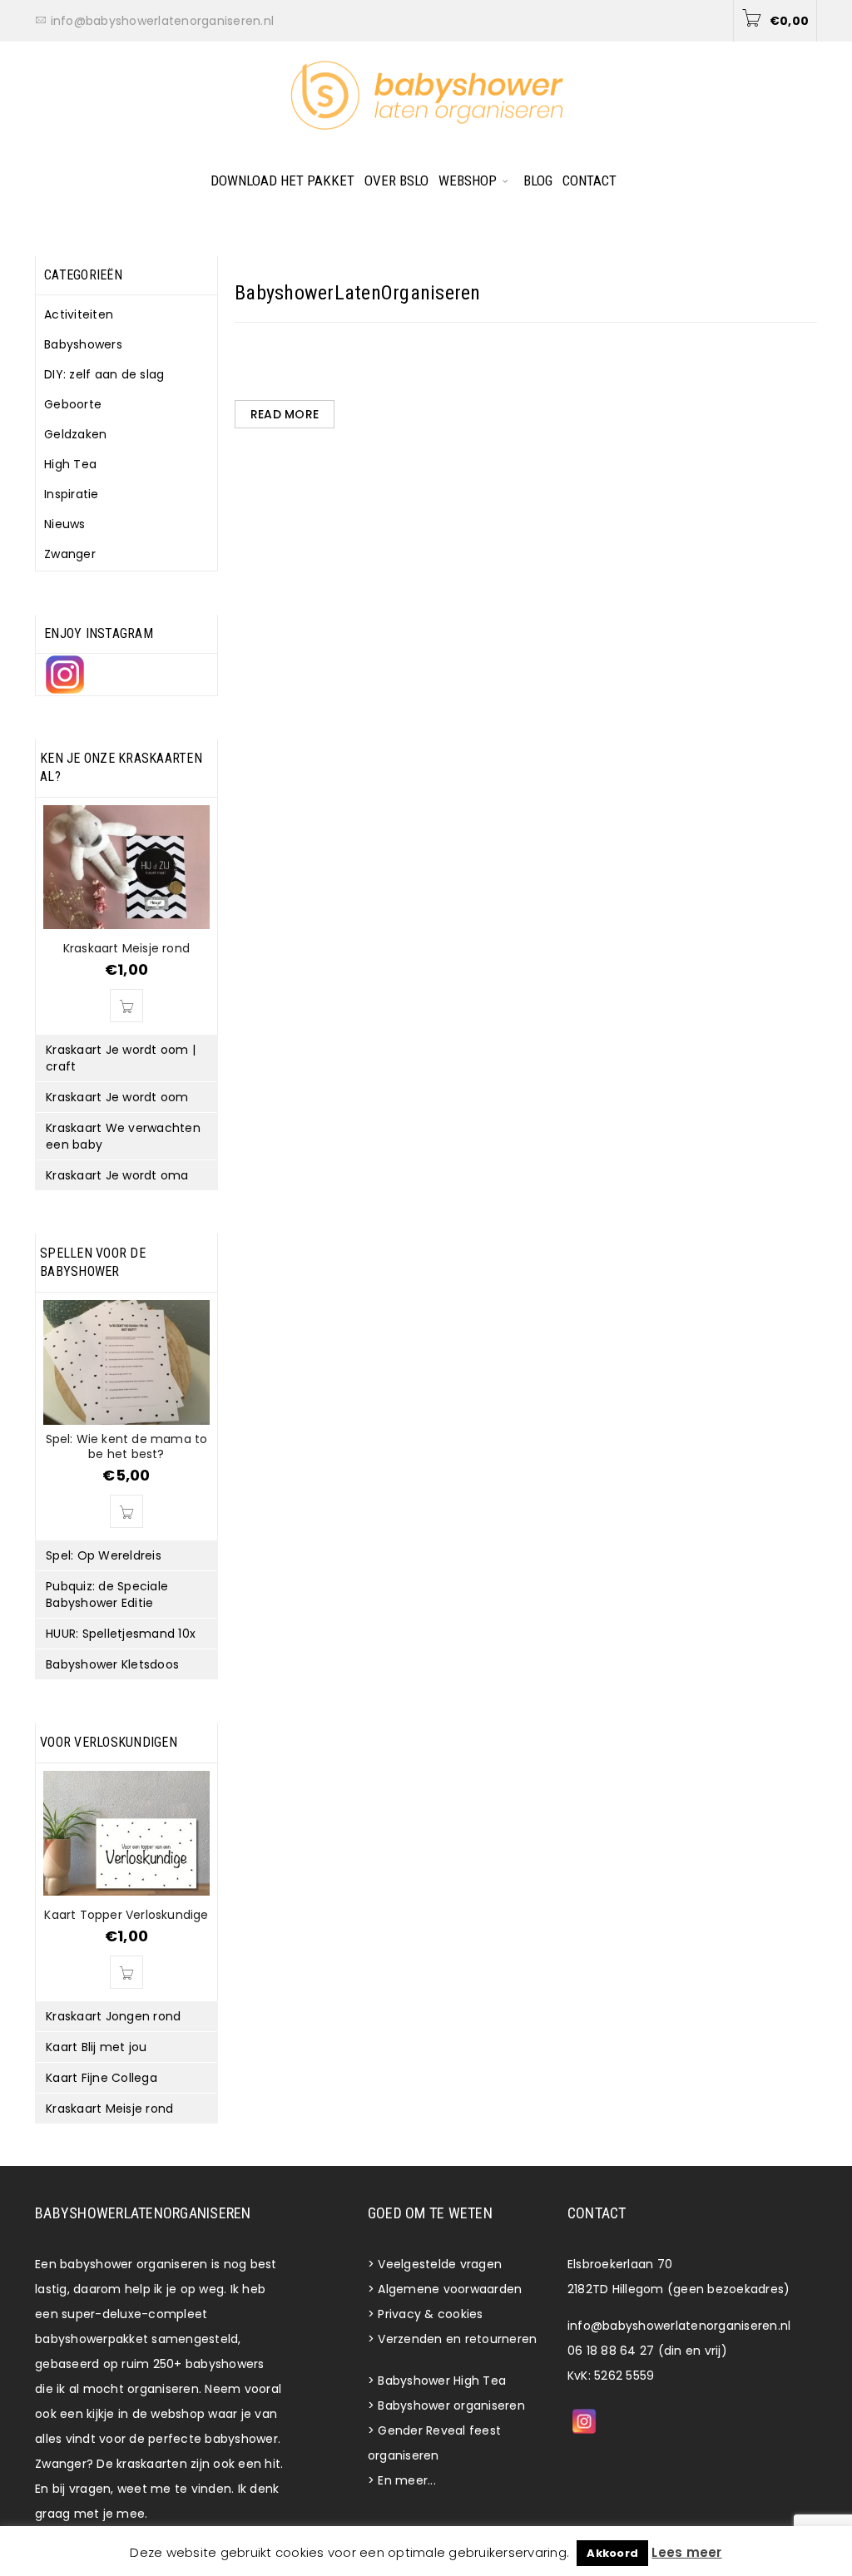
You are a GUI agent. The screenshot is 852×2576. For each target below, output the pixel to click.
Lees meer (686, 2552)
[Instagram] (584, 2421)
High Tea (70, 464)
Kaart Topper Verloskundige (126, 1915)
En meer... (407, 2480)
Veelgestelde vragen (440, 2264)
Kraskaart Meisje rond (126, 948)
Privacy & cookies (430, 2314)
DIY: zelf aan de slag (104, 374)
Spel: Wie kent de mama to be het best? (127, 1446)
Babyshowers (83, 344)
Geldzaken (75, 434)
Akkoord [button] (612, 2553)
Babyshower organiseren (451, 2405)
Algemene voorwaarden (450, 2289)
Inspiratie (72, 494)
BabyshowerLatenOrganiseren (358, 293)
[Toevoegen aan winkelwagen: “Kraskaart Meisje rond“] (126, 1006)
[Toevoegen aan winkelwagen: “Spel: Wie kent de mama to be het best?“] (126, 1511)
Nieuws (65, 524)
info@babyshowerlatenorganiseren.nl (679, 2326)
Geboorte (73, 404)
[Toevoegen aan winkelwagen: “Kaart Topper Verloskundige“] (126, 1972)
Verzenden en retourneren (457, 2339)
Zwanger (70, 554)
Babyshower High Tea (442, 2381)
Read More (285, 414)
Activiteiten (79, 314)
